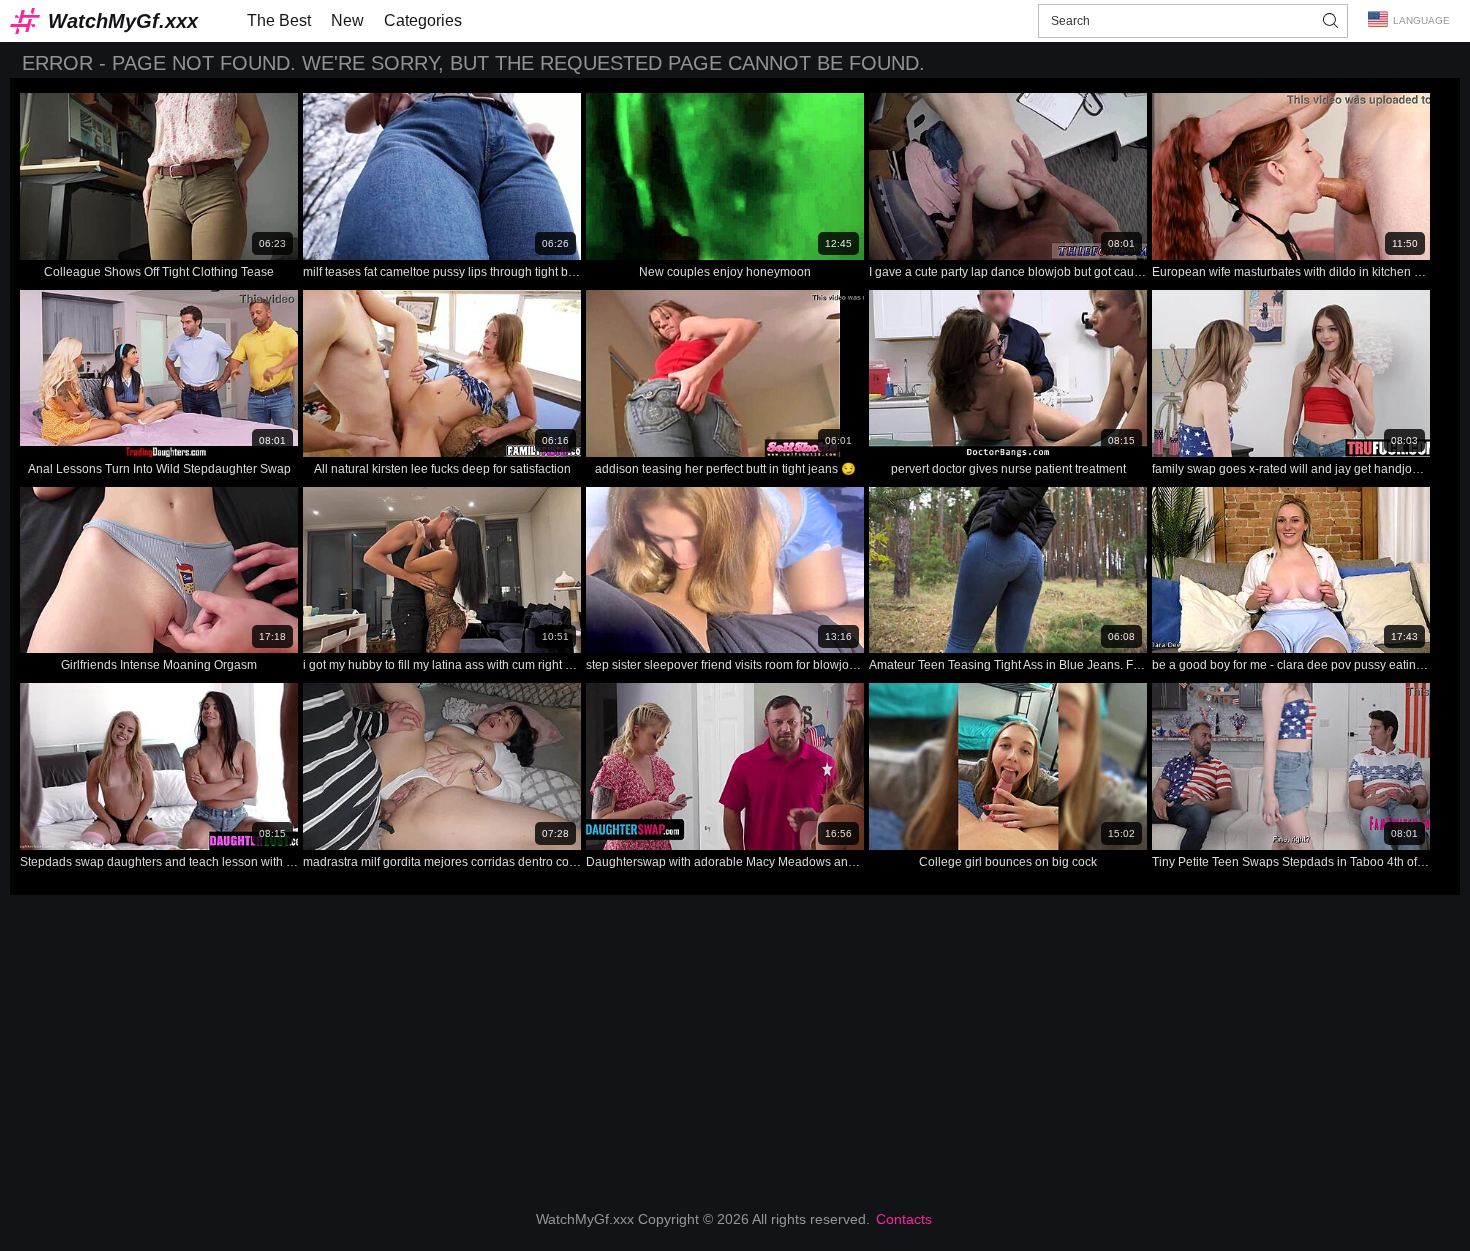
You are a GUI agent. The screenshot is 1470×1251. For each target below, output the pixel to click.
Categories (423, 20)
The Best (279, 20)
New (347, 20)
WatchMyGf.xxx (123, 21)
